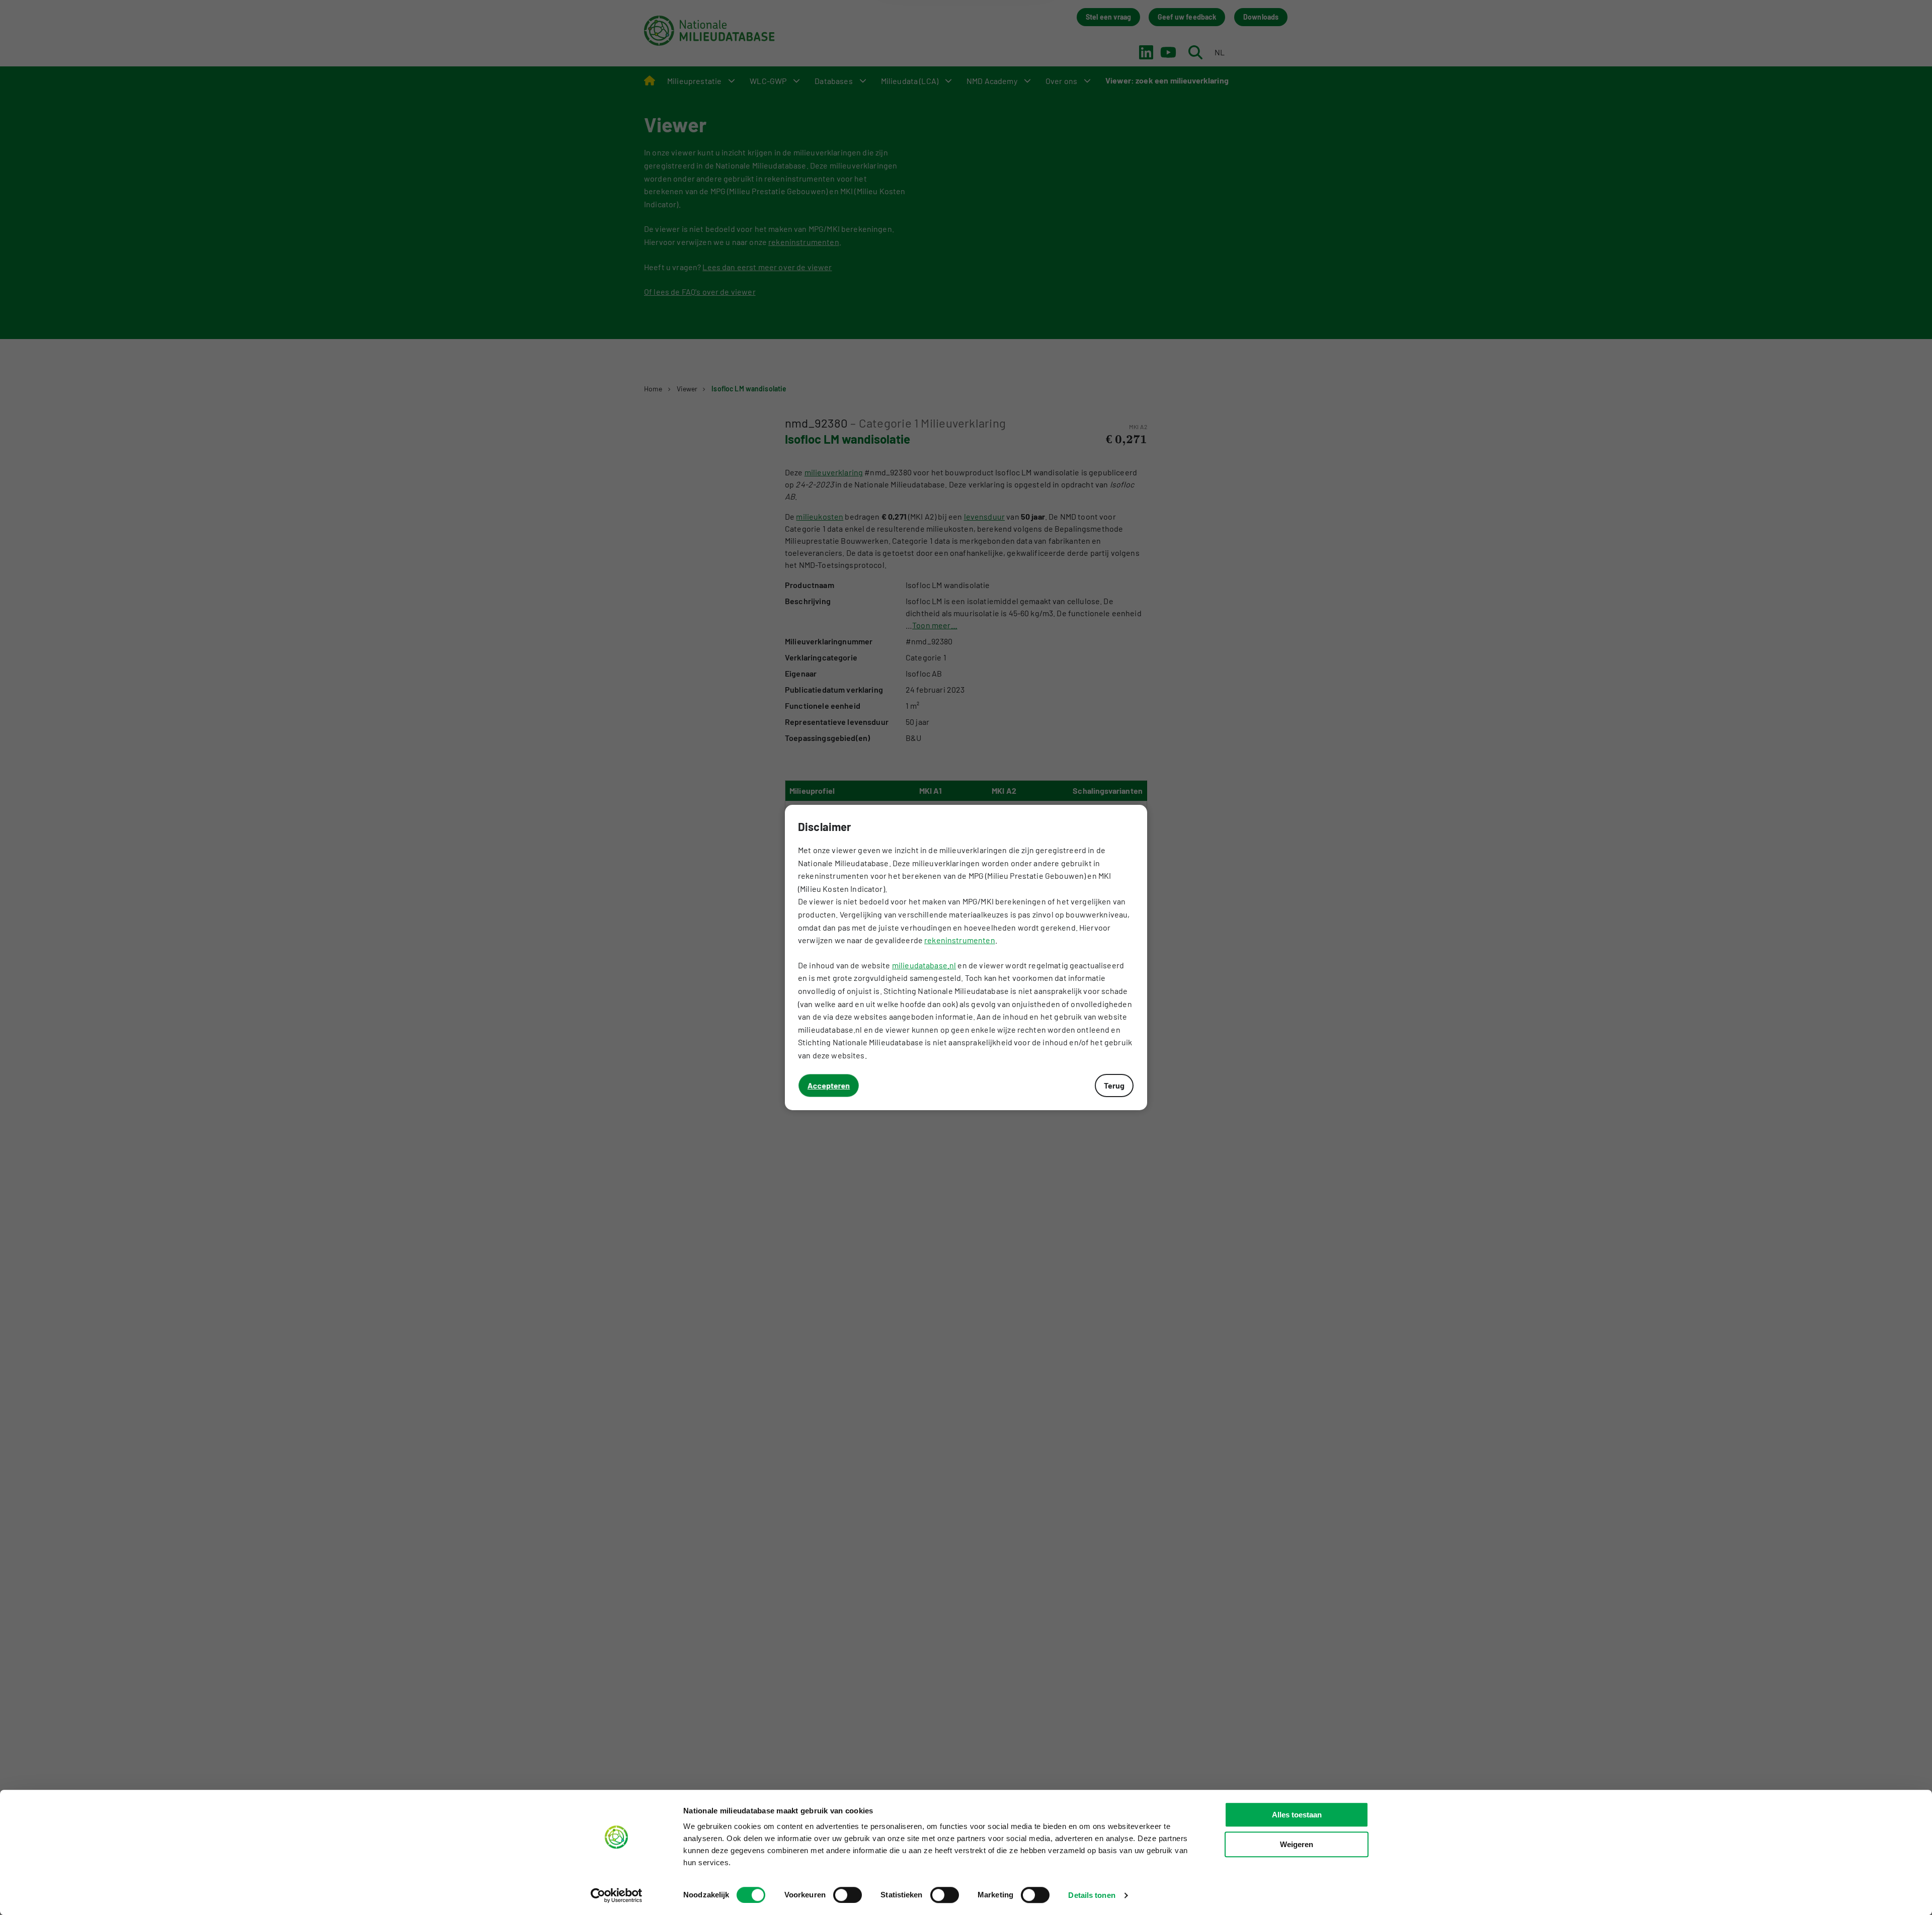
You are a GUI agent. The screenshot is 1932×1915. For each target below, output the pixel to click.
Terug (1114, 1085)
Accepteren (829, 1085)
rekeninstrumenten (960, 940)
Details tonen (1092, 1895)
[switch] (848, 1895)
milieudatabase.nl (924, 965)
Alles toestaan (1297, 1815)
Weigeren (1297, 1844)
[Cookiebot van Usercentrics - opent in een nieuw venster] (617, 1895)
